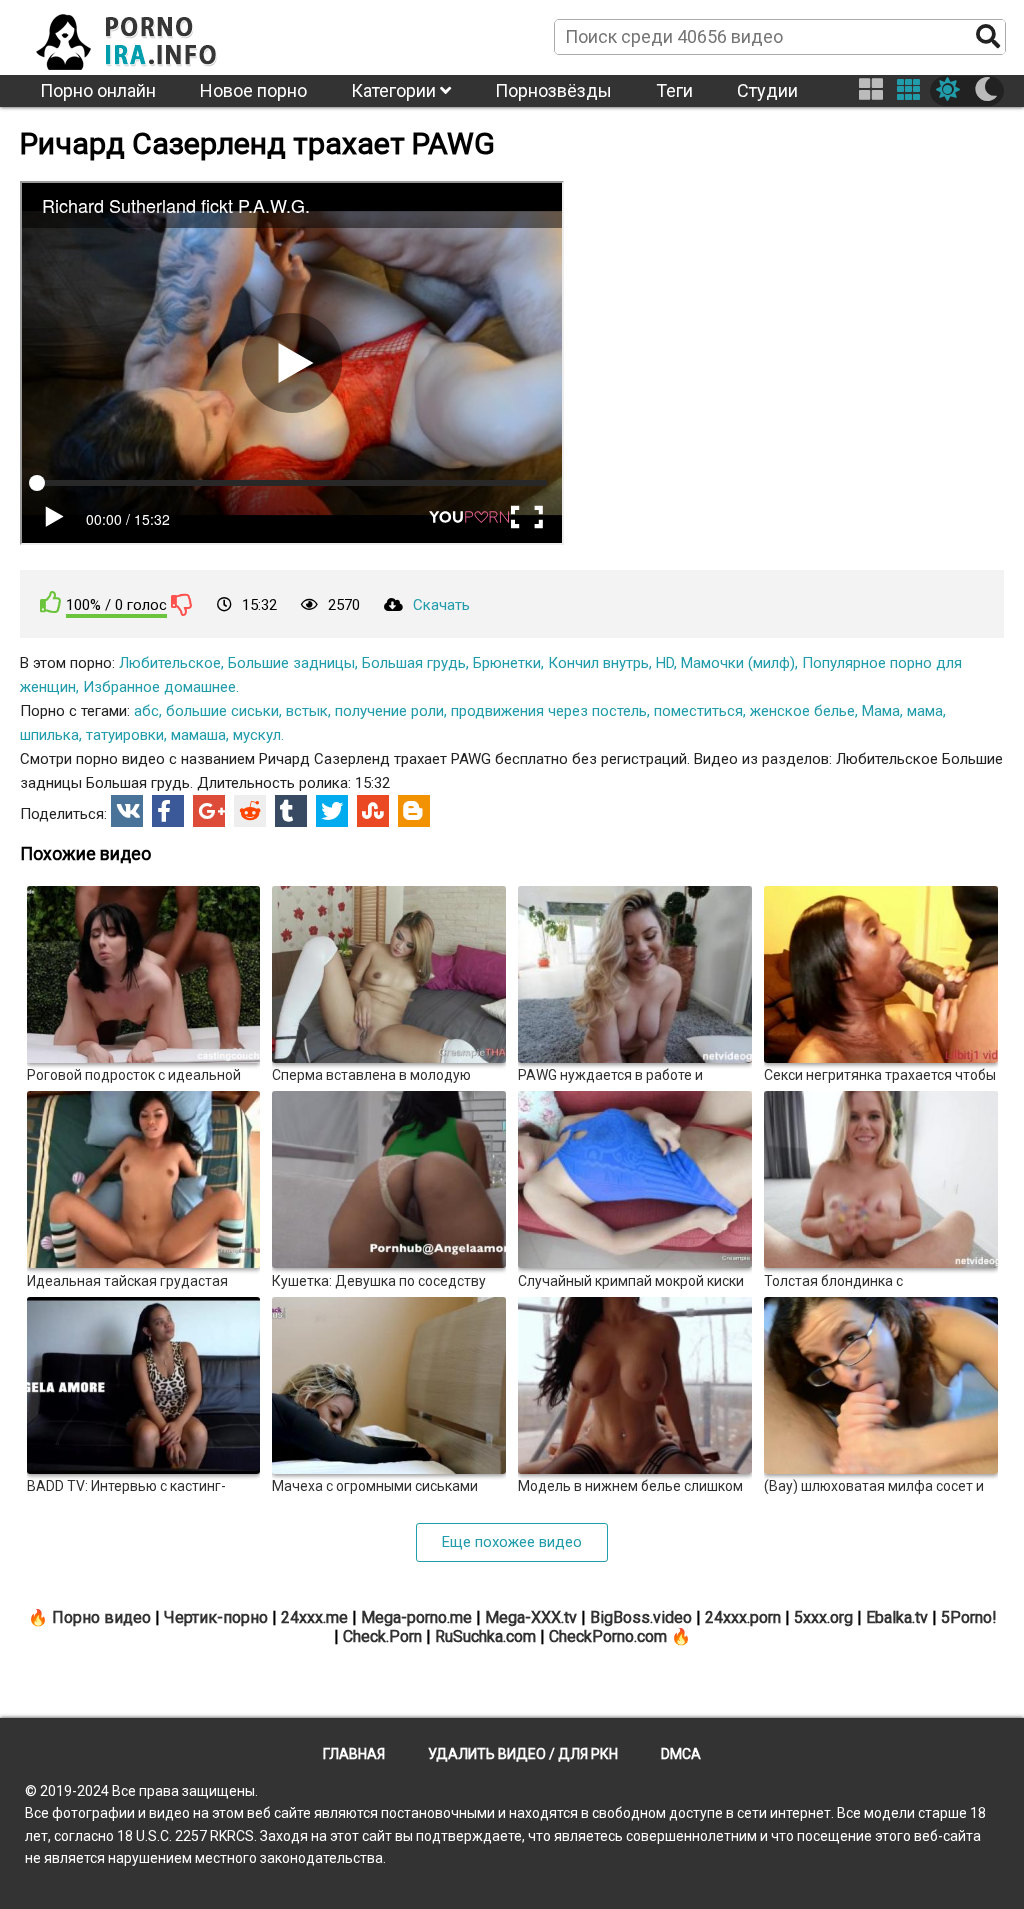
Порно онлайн (98, 90)
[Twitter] (332, 811)
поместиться (698, 711)
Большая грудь (414, 663)
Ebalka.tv (897, 1617)
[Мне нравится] (51, 602)
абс (146, 711)
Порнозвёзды (553, 90)
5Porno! (969, 1617)
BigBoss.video (641, 1617)
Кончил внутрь (598, 663)
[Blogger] (414, 811)
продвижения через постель (549, 711)
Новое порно (253, 90)
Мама (881, 711)
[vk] (127, 811)
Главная (354, 1754)
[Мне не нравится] (182, 604)
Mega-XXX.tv (531, 1617)
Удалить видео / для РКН (523, 1754)
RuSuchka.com (485, 1636)
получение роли (389, 711)
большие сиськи (222, 711)
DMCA (681, 1754)
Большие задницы (291, 663)
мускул (257, 735)
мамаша (198, 735)
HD (665, 663)
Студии (767, 90)
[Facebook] (168, 811)
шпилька (49, 735)
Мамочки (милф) (738, 663)
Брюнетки (507, 663)
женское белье (802, 711)
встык (307, 711)
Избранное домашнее (159, 687)
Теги (674, 90)
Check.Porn (382, 1636)
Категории (395, 90)
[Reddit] (250, 811)
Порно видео (101, 1617)
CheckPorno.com (608, 1636)
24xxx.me (314, 1617)
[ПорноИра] (145, 36)
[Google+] (209, 811)
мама (925, 711)
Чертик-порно (216, 1617)
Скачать (441, 605)
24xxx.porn (743, 1617)
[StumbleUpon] (373, 811)
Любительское (170, 663)
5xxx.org (823, 1617)
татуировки (125, 735)
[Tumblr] (291, 811)
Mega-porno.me (416, 1617)
